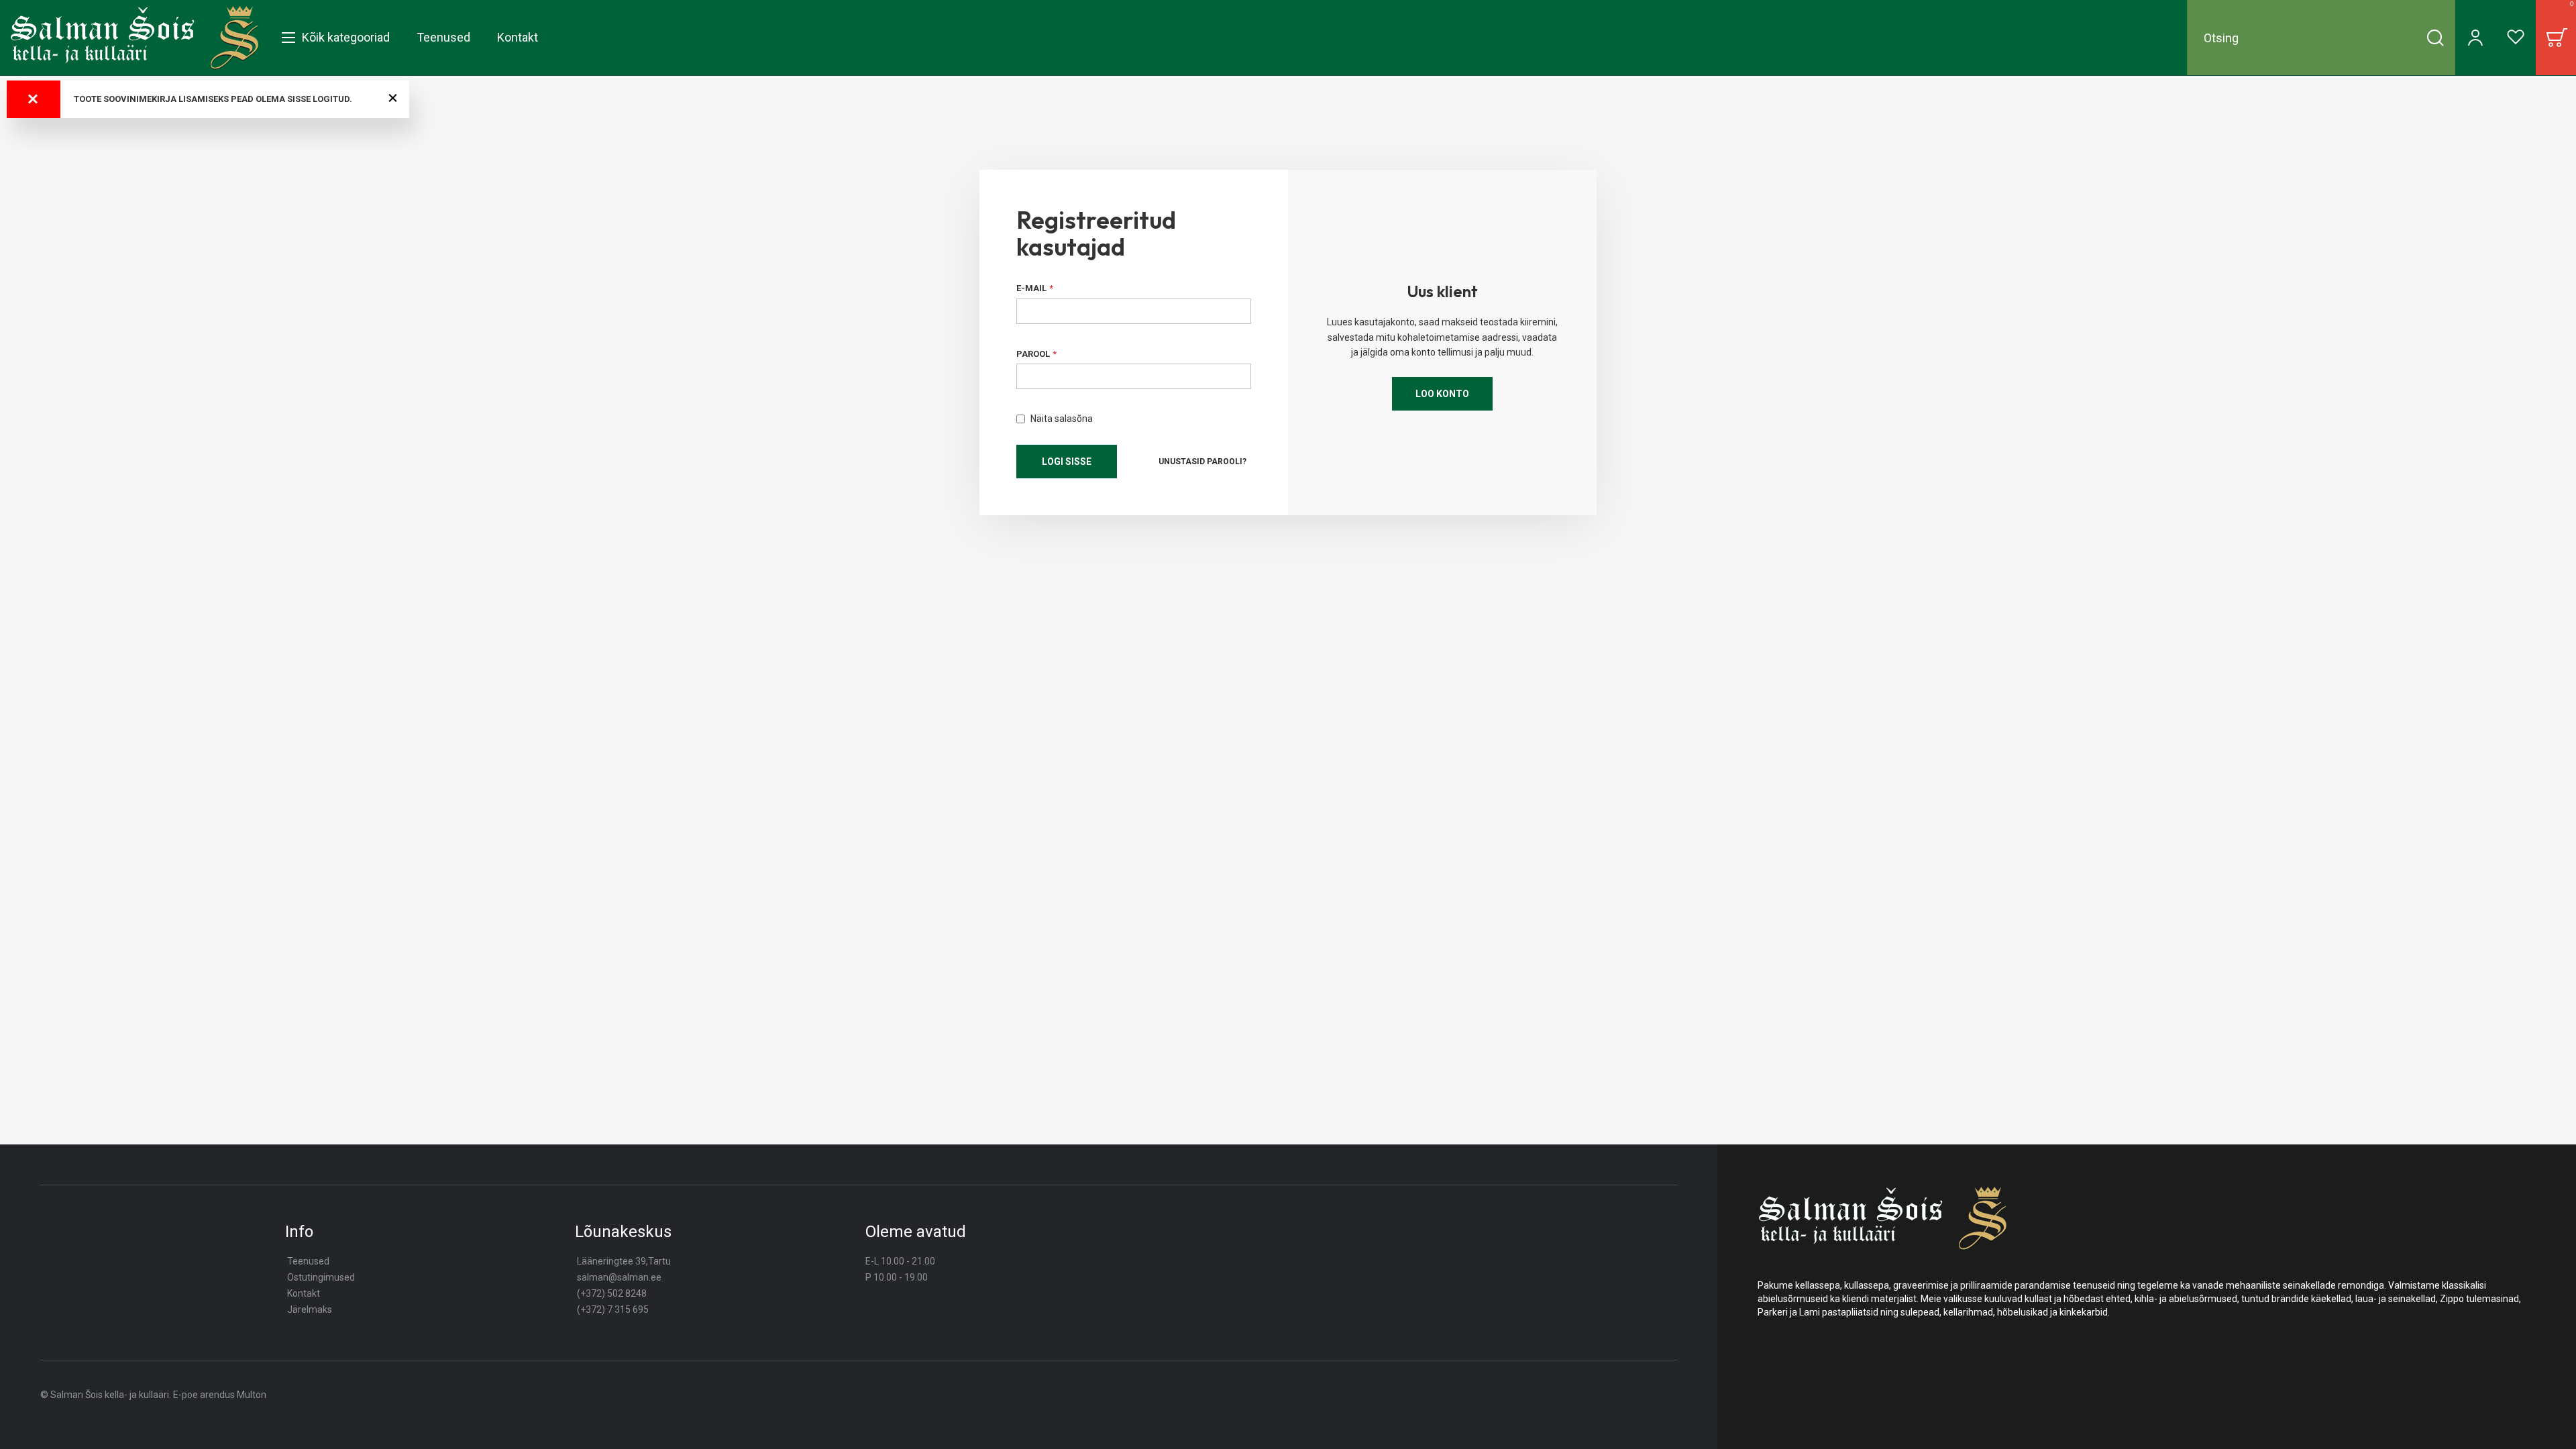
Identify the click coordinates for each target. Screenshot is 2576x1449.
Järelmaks (310, 1309)
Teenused (308, 1261)
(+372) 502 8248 (612, 1293)
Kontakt (304, 1293)
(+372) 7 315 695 (613, 1309)
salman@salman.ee (619, 1277)
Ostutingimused (321, 1277)
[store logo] (135, 38)
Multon (252, 1395)
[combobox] (2321, 38)
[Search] (2435, 38)
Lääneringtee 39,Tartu (624, 1261)
